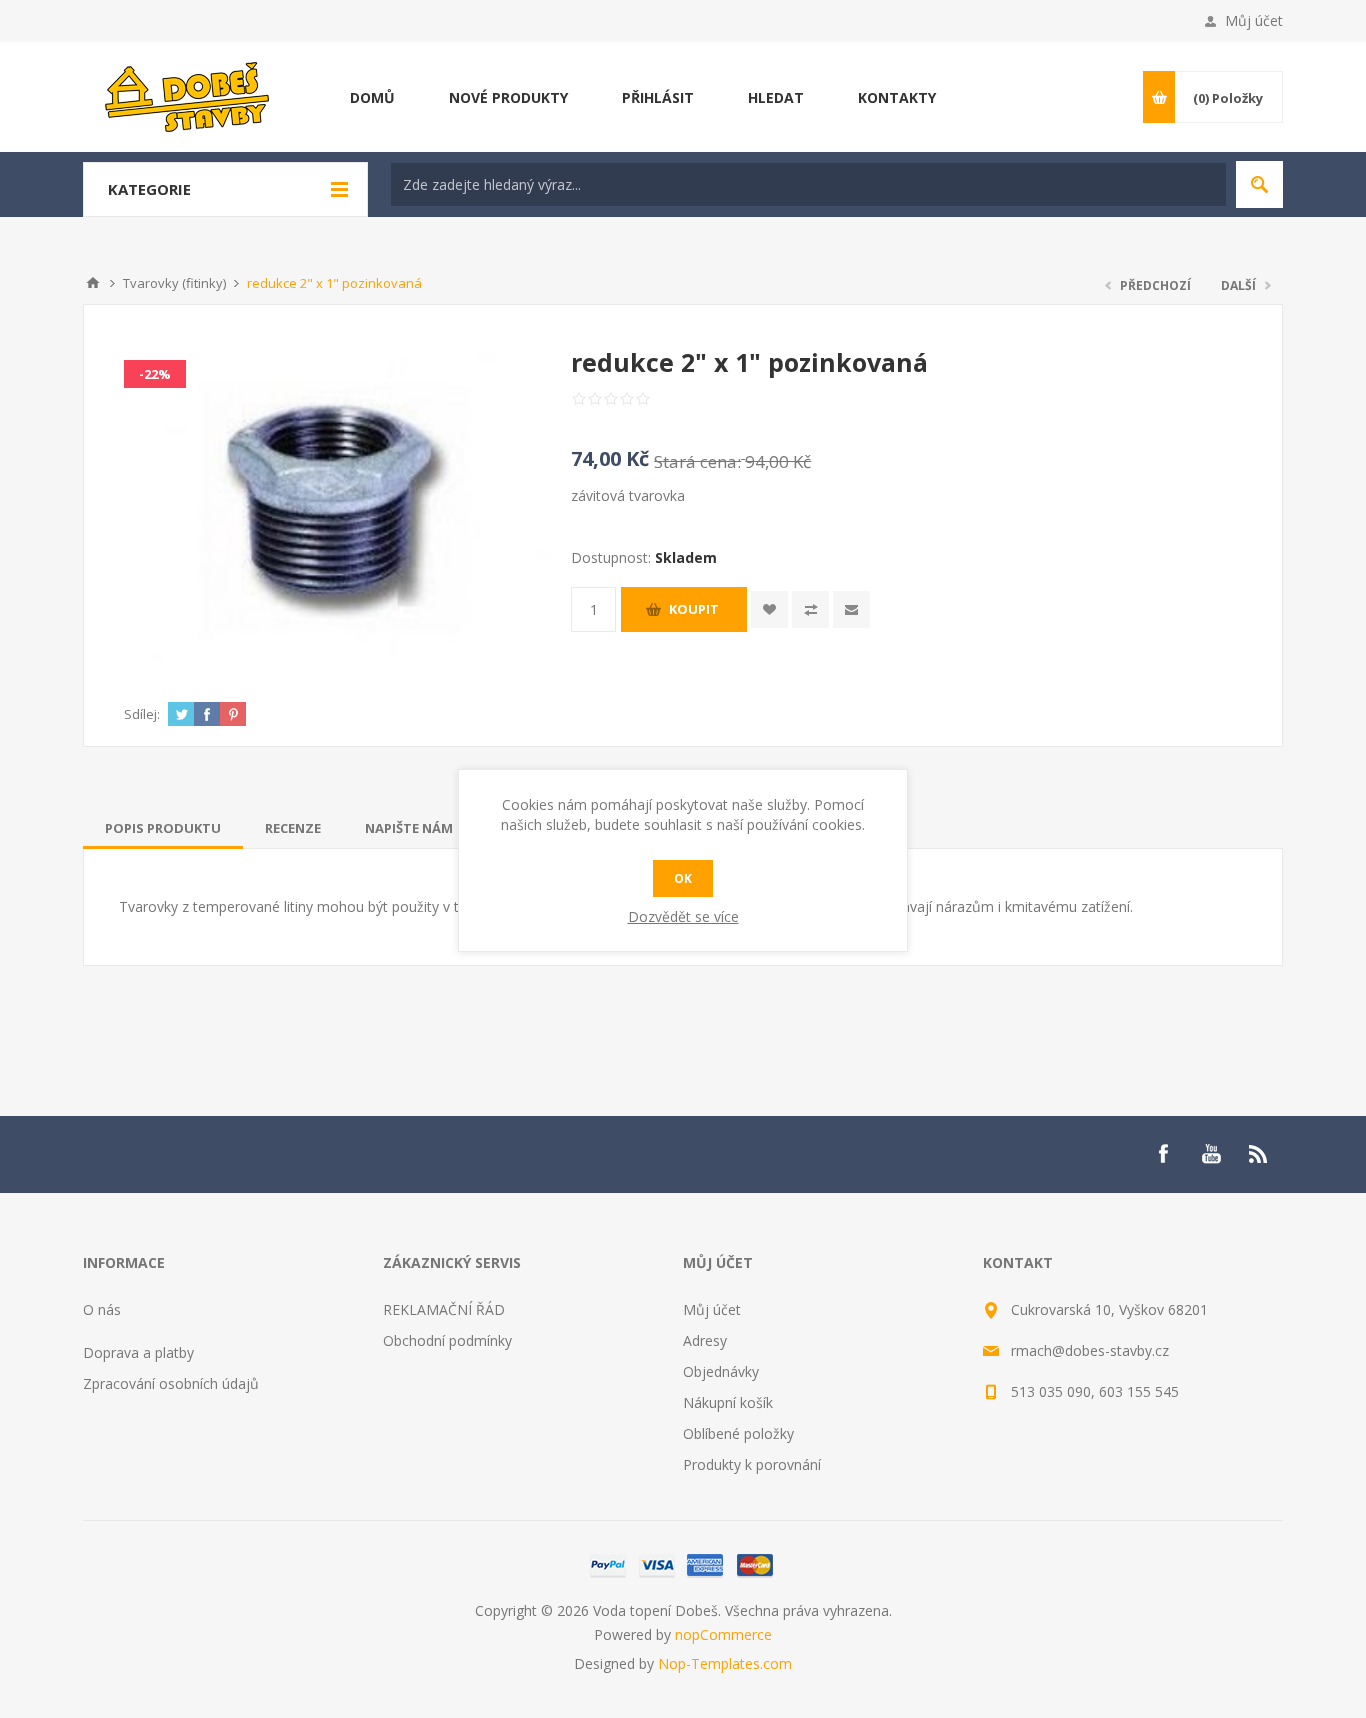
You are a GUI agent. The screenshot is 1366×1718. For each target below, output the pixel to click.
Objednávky (721, 1371)
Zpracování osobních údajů (171, 1383)
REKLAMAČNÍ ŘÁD (444, 1309)
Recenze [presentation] (293, 828)
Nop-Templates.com (725, 1663)
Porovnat (810, 609)
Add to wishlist (769, 609)
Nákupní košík (728, 1402)
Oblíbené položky (738, 1433)
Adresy (705, 1340)
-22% (155, 374)
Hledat (1259, 184)
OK (683, 878)
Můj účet (1254, 20)
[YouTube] (1211, 1154)
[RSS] (1259, 1154)
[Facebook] (1163, 1154)
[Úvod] (93, 283)
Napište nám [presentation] (409, 828)
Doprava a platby (138, 1352)
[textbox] (808, 184)
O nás (102, 1309)
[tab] (163, 828)
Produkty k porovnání (752, 1464)
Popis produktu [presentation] (163, 828)
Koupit (694, 609)
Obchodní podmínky (447, 1340)
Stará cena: (697, 461)
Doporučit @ (851, 609)
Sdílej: (142, 714)
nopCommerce (723, 1634)
